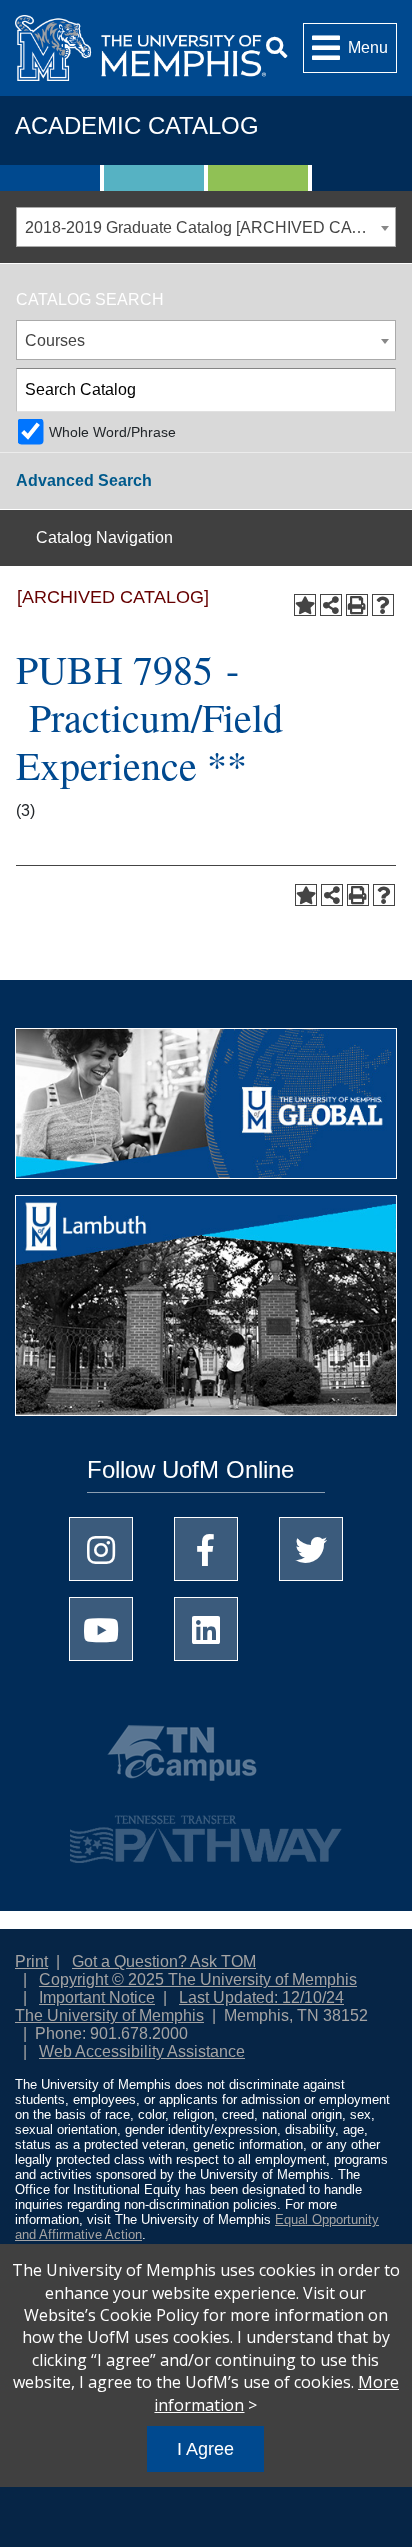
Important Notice (97, 1997)
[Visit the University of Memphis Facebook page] (206, 1549)
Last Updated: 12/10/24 (261, 1997)
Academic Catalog (137, 125)
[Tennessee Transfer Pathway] (206, 1830)
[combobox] (206, 227)
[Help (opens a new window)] (383, 605)
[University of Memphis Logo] (140, 48)
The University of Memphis (109, 2015)
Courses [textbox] (55, 340)
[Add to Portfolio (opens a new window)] (305, 605)
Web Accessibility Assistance (142, 2051)
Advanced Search (84, 480)
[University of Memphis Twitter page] (311, 1549)
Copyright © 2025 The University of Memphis (198, 1979)
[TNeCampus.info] (206, 1761)
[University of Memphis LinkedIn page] (206, 1629)
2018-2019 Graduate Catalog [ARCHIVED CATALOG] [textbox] (210, 227)
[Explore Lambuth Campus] (206, 1312)
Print (31, 1961)
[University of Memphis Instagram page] (101, 1549)
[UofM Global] (206, 1110)
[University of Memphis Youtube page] (101, 1629)
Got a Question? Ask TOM (164, 1961)
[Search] (276, 47)
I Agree (205, 2449)
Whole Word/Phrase (112, 432)
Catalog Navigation (104, 537)
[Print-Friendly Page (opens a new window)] (357, 605)
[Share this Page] (331, 605)
